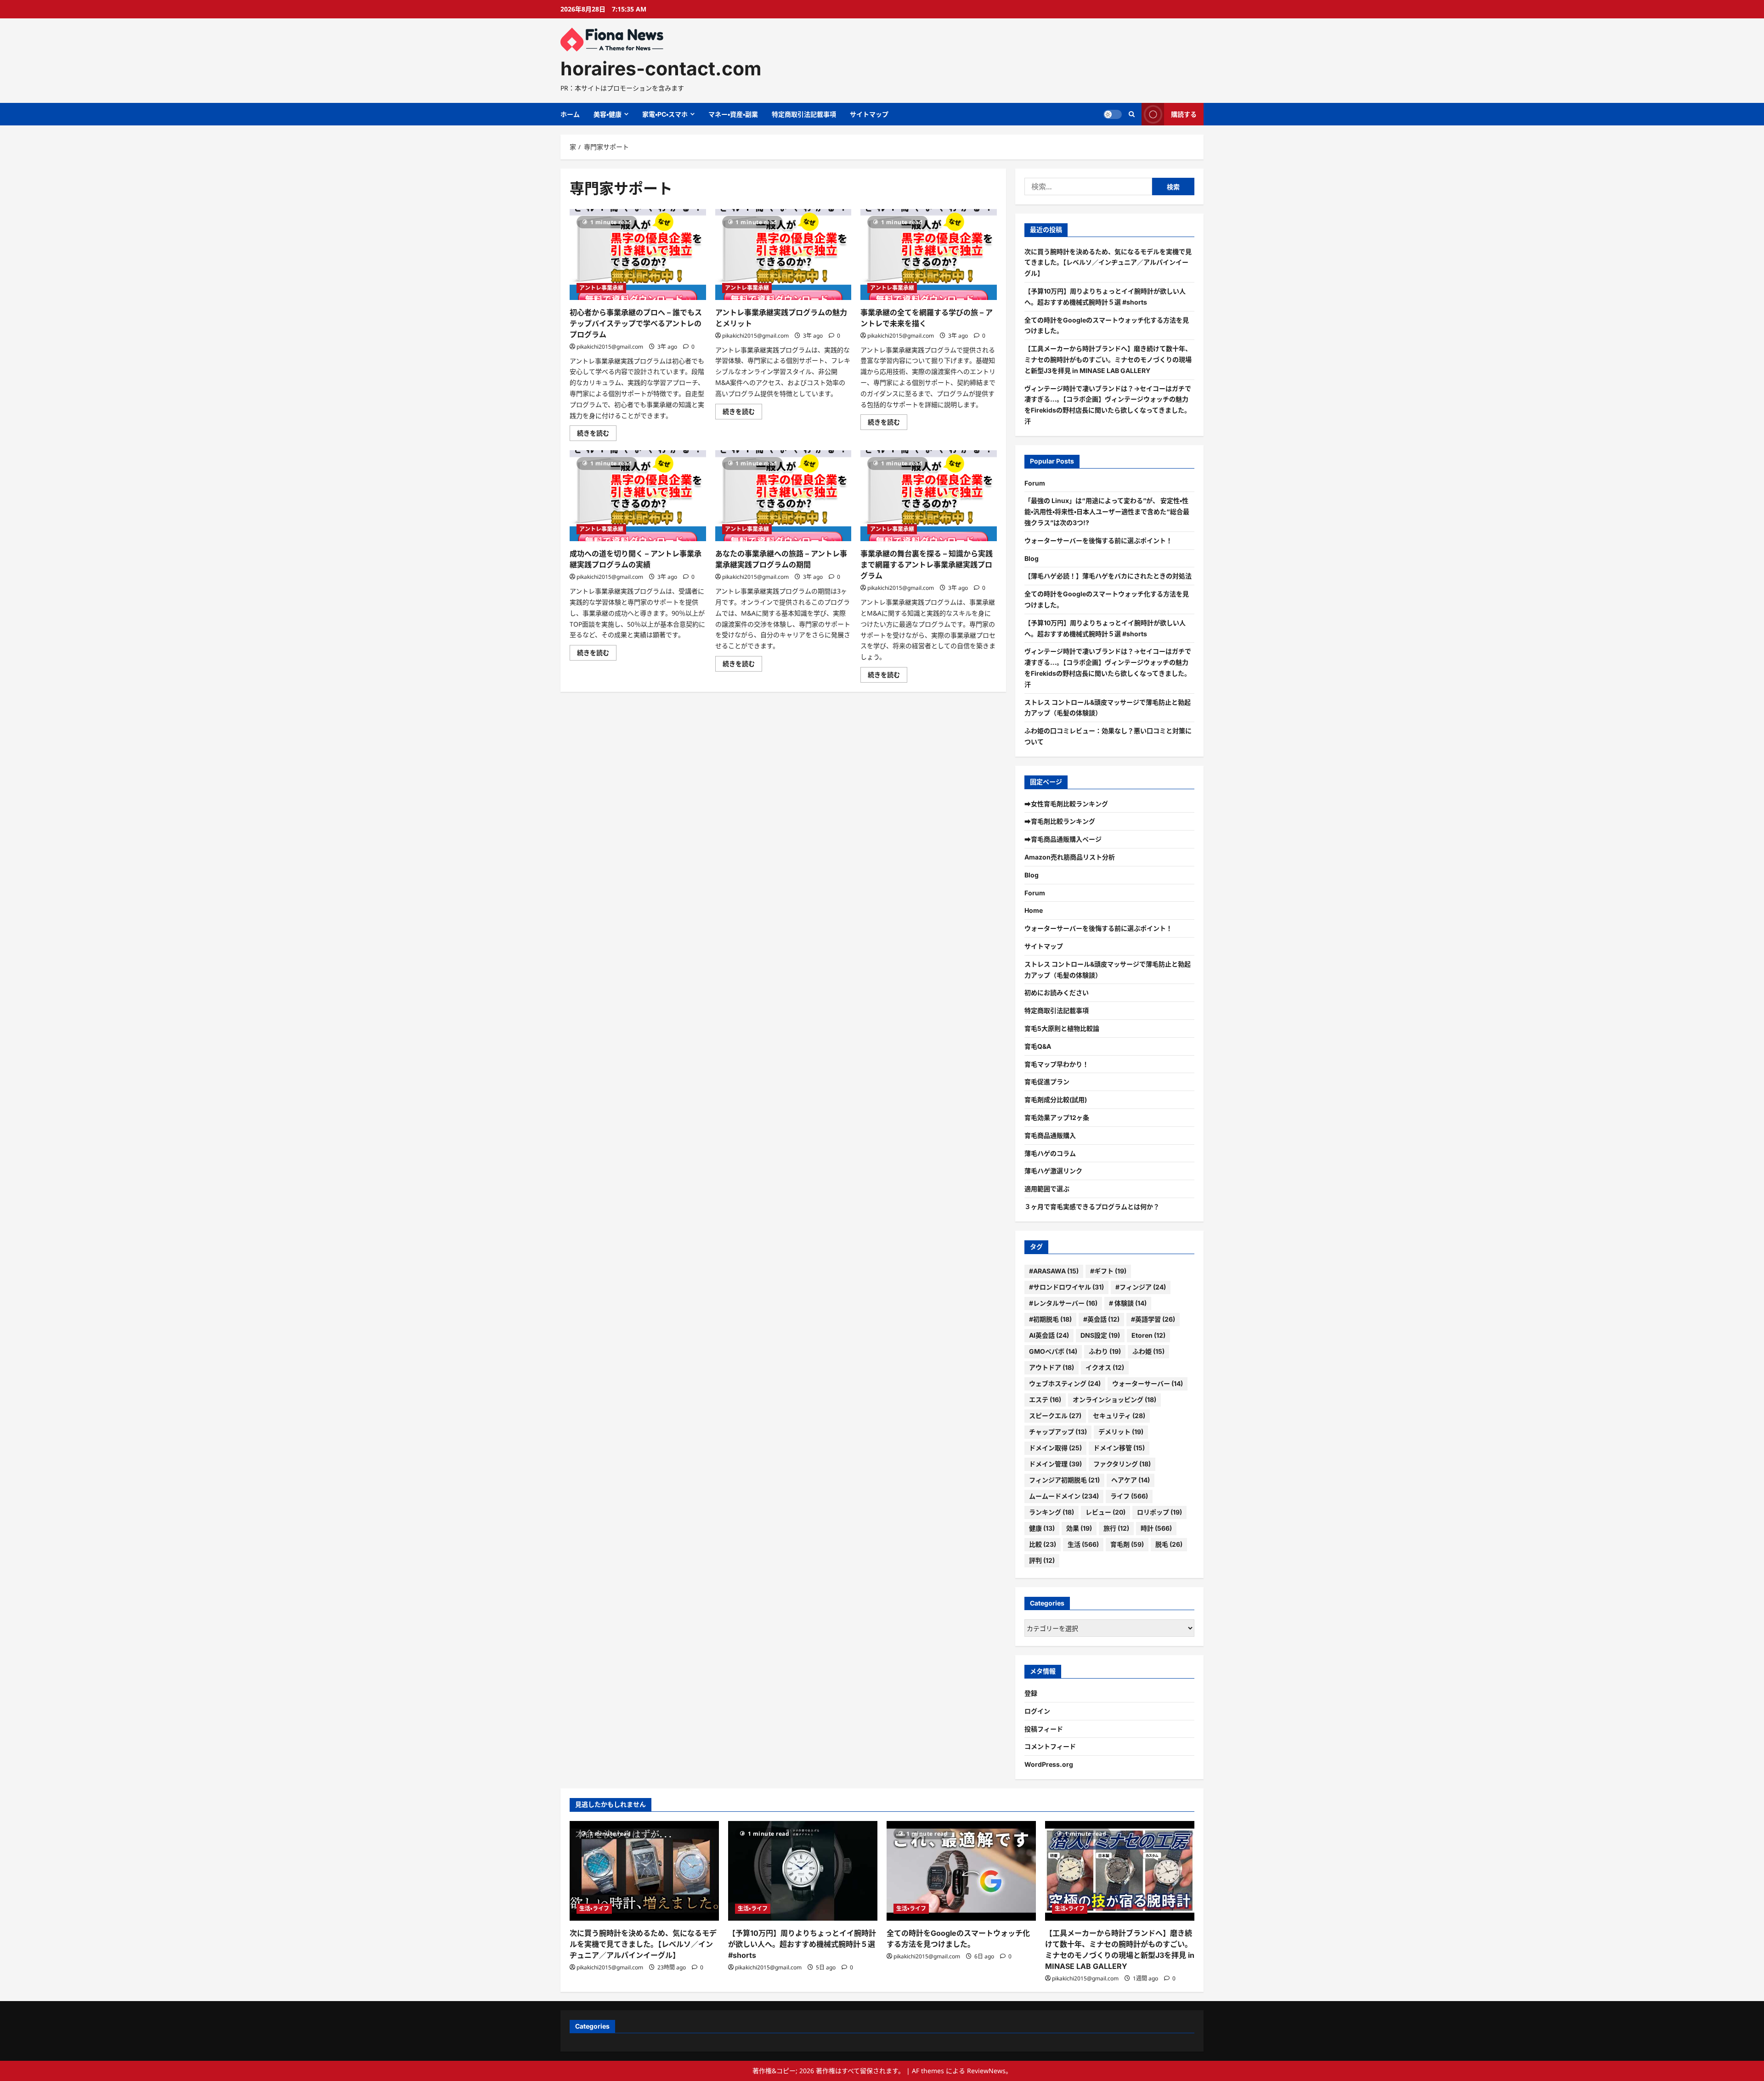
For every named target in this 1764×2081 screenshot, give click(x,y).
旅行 (1116, 1528)
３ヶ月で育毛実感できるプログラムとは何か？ (1092, 1207)
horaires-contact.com (661, 68)
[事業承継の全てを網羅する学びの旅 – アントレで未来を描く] (929, 254)
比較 (1043, 1544)
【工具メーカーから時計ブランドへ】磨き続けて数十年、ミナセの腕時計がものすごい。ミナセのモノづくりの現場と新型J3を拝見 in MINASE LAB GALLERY (1108, 359)
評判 (1042, 1560)
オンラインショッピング (1114, 1400)
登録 (1031, 1693)
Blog (1032, 558)
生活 (1083, 1544)
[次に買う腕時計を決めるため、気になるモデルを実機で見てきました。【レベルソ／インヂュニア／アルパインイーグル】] (644, 1871)
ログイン (1037, 1711)
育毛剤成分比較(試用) (1056, 1100)
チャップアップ (1058, 1432)
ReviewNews (986, 2071)
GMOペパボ (1053, 1351)
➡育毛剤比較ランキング (1060, 821)
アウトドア (1052, 1367)
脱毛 (1169, 1544)
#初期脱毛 (1050, 1319)
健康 (1042, 1528)
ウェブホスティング (1065, 1383)
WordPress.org (1049, 1764)
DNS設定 (1100, 1335)
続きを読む (596, 435)
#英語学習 (1153, 1319)
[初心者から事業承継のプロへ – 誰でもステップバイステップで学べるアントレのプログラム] (638, 254)
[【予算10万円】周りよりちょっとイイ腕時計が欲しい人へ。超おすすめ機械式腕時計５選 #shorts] (803, 1871)
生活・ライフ (594, 1909)
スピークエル (1055, 1416)
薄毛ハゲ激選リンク (1053, 1171)
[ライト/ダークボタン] (1113, 114)
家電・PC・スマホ (665, 114)
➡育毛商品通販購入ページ (1063, 839)
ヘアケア (1131, 1480)
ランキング (1052, 1512)
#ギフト (1108, 1271)
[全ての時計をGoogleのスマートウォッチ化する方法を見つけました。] (961, 1871)
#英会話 (1101, 1319)
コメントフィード (1050, 1746)
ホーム (570, 114)
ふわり (1105, 1351)
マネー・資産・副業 (733, 114)
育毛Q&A (1038, 1046)
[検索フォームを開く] (1132, 114)
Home (1034, 910)
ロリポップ (1159, 1512)
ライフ (1129, 1496)
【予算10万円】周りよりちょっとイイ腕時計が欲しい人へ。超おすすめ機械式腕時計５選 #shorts (802, 1944)
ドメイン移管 (1119, 1448)
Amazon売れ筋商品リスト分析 (1070, 857)
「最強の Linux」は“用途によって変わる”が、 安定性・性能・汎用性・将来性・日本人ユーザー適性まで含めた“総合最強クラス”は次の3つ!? (1107, 512)
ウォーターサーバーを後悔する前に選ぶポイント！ (1098, 540)
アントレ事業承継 (601, 288)
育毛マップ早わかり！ (1057, 1064)
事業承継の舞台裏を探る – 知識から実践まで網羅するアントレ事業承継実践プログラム (927, 565)
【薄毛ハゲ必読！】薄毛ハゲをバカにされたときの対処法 (1108, 576)
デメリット (1121, 1432)
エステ (1045, 1400)
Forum (1035, 483)
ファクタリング (1122, 1464)
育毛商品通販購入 (1050, 1135)
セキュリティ (1119, 1416)
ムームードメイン (1064, 1496)
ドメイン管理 (1055, 1464)
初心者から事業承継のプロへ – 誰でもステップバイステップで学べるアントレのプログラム (636, 323)
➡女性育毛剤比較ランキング (1066, 804)
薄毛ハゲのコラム (1050, 1153)
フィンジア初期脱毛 (1064, 1480)
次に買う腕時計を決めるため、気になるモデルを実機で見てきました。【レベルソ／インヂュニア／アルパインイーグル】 (1108, 263)
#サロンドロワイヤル (1066, 1287)
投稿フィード (1044, 1729)
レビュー (1105, 1512)
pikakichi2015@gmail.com (610, 347)
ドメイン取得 (1055, 1448)
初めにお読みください (1057, 992)
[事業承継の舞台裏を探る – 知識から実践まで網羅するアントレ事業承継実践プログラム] (929, 496)
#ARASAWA (1054, 1271)
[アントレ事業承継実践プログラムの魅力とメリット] (783, 254)
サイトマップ (869, 114)
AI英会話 (1049, 1335)
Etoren (1148, 1335)
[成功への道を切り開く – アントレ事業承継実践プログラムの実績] (638, 496)
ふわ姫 (1148, 1351)
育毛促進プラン (1047, 1082)
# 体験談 (1128, 1303)
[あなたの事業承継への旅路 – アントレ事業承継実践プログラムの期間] (783, 496)
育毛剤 (1127, 1544)
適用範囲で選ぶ (1047, 1189)
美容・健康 (608, 114)
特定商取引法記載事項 (804, 114)
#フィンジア (1141, 1287)
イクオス (1105, 1367)
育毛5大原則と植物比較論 (1062, 1028)
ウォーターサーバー (1148, 1383)
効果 (1079, 1528)
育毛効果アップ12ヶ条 (1057, 1117)
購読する (1184, 114)
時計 (1156, 1528)
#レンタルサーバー (1063, 1303)
